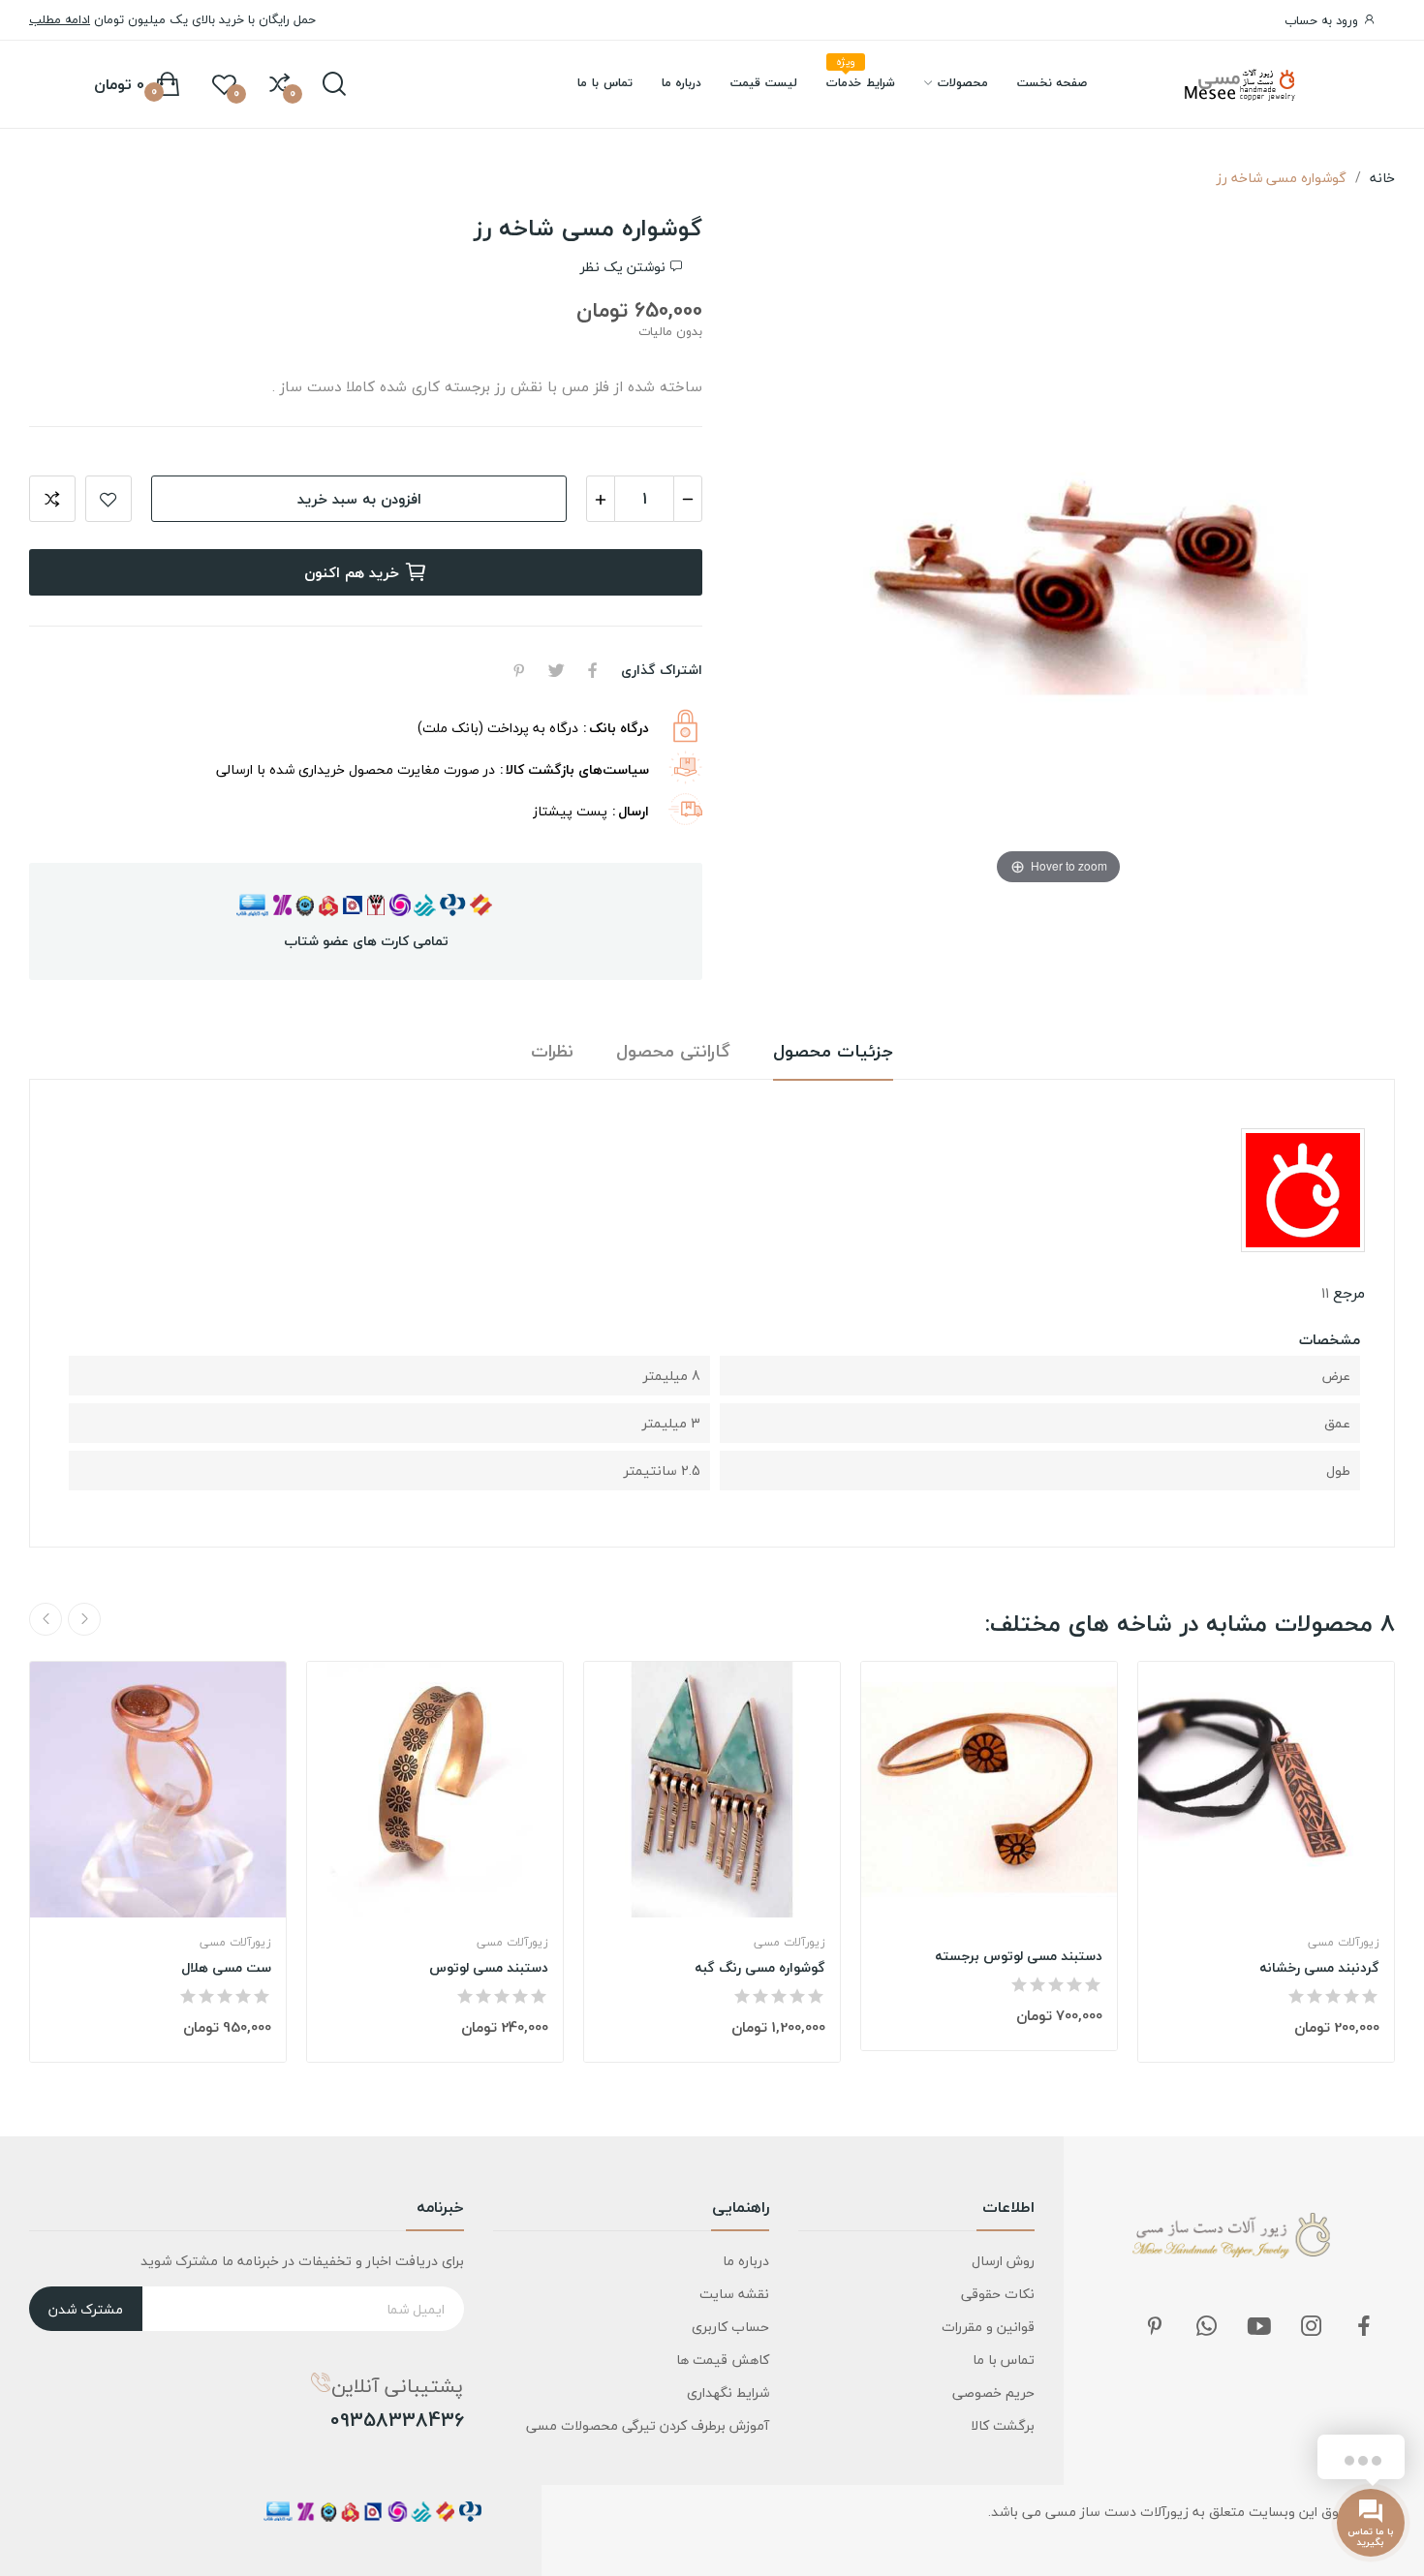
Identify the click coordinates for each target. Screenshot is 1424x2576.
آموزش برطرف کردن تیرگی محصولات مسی (648, 2425)
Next (46, 1619)
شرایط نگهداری (728, 2392)
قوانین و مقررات (988, 2327)
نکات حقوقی (998, 2294)
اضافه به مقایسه (52, 499)
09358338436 (397, 2420)
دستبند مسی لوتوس (489, 1968)
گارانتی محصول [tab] (673, 1052)
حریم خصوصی (993, 2392)
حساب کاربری (730, 2327)
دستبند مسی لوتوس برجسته (1019, 1956)
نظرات (552, 1052)
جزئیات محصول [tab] (833, 1052)
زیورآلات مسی (235, 1943)
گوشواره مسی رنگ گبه (760, 1968)
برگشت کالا (1003, 2425)
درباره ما (746, 2261)
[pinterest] (1155, 2328)
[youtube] (1259, 2328)
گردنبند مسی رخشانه (1319, 1968)
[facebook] (1364, 2328)
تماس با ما (1004, 2360)
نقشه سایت (734, 2294)
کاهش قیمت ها (723, 2360)
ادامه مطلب (60, 19)
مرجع (1349, 1293)
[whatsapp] (1207, 2328)
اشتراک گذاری (593, 670)
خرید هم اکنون (352, 572)
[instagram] (1312, 2328)
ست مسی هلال (226, 1968)
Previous (84, 1619)
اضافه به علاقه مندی (108, 499)
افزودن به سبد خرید (359, 499)
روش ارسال (1003, 2261)
